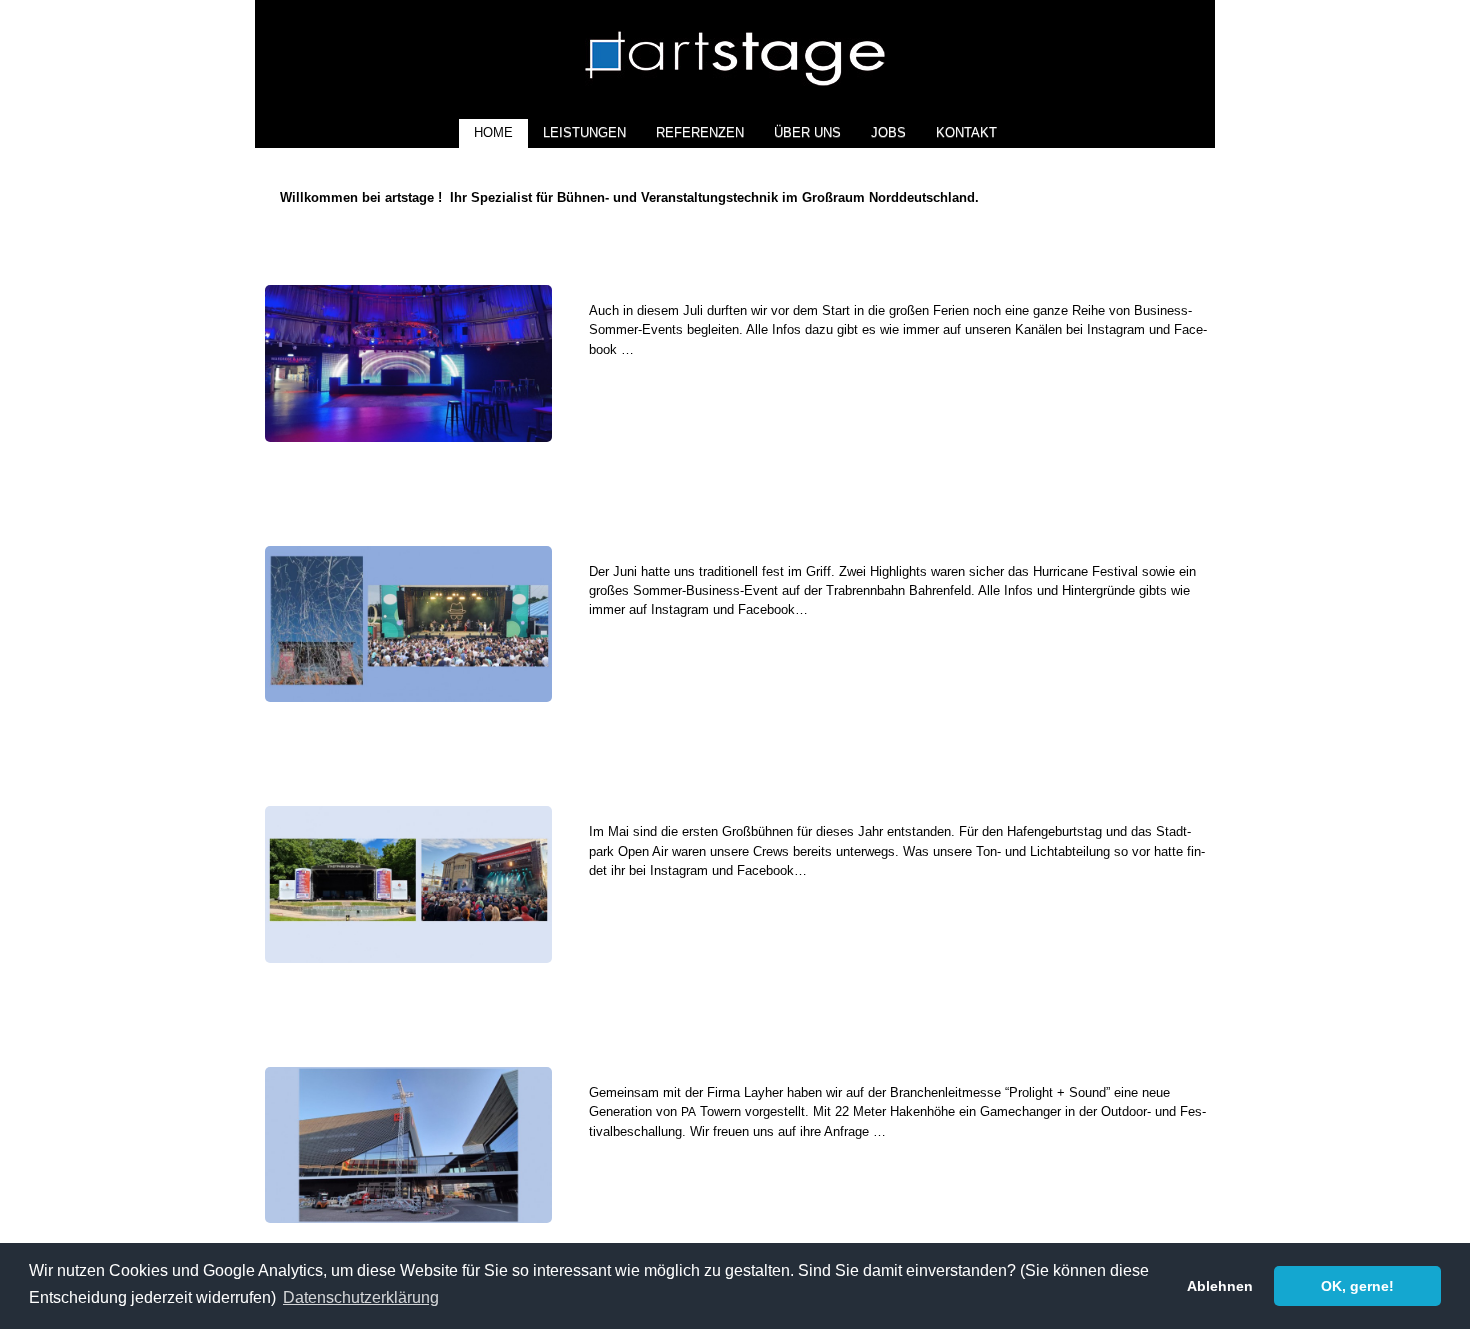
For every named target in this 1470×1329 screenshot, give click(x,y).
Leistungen (584, 132)
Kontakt (966, 132)
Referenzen (700, 132)
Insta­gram (1116, 329)
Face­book (766, 609)
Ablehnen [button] (1220, 1286)
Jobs (888, 132)
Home (493, 132)
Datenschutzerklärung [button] (361, 1297)
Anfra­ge (846, 1131)
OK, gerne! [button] (1357, 1286)
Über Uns (807, 132)
